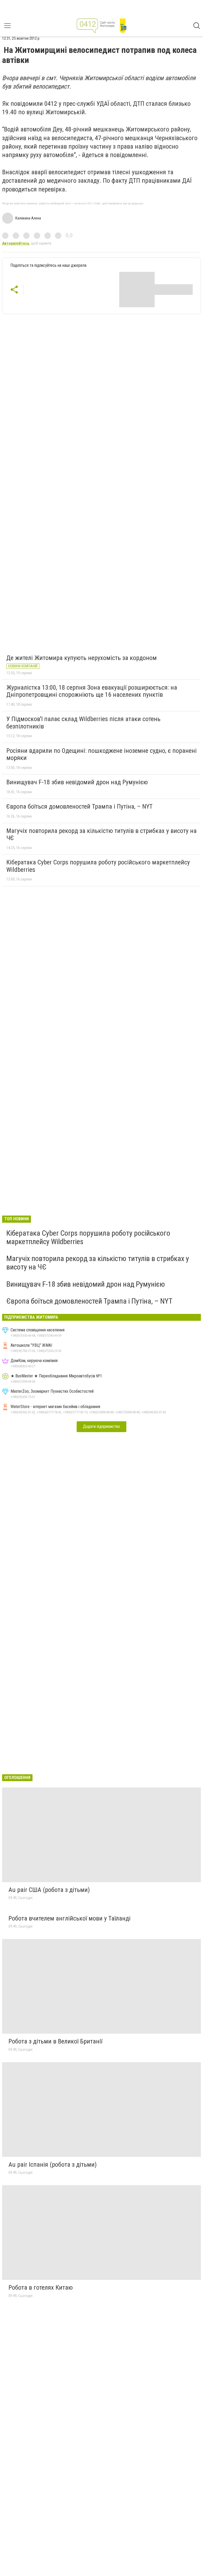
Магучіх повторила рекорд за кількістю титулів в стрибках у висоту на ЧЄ (101, 835)
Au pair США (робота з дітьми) (49, 1890)
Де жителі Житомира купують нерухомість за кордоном (82, 658)
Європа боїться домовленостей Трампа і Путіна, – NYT (79, 806)
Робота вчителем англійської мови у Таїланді (70, 1918)
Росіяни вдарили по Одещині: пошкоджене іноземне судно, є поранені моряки (101, 754)
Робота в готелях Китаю (41, 2288)
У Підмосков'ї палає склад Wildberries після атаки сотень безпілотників (83, 723)
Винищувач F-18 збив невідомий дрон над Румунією (77, 782)
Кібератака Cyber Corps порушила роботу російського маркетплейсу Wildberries (98, 866)
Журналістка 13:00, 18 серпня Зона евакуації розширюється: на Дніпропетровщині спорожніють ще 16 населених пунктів (92, 691)
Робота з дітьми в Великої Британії (55, 2041)
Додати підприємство (101, 1426)
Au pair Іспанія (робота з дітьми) (53, 2165)
